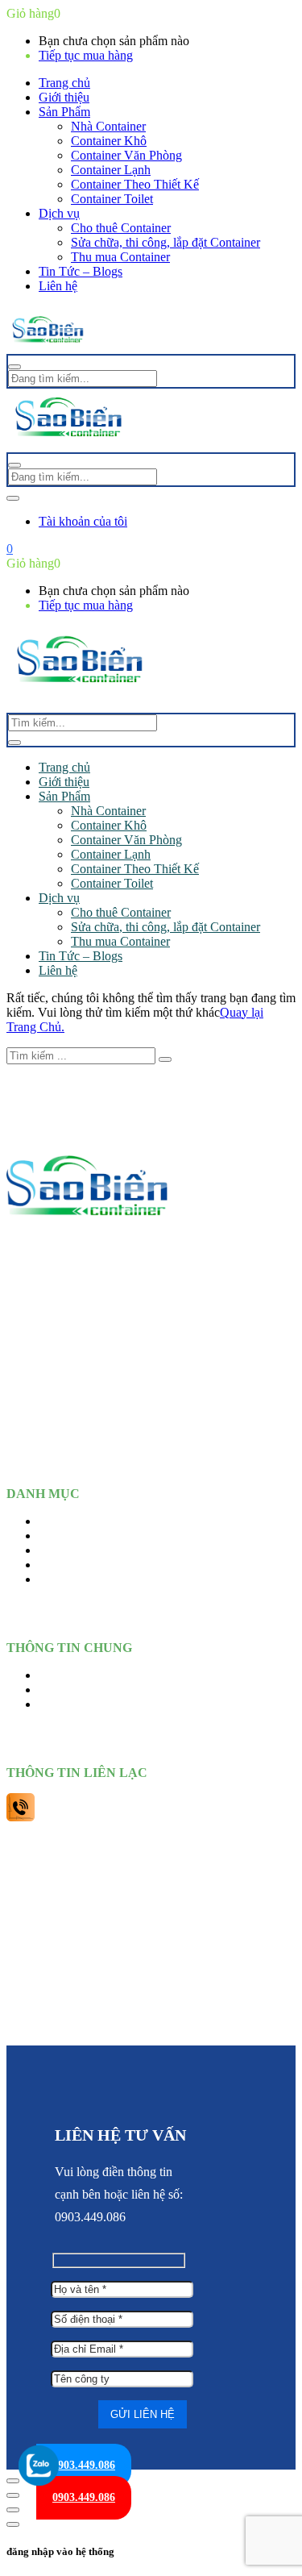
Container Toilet (112, 199)
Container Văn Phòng (126, 155)
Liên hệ (58, 286)
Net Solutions (151, 2027)
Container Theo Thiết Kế (135, 184)
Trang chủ (64, 83)
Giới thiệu (64, 97)
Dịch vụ (59, 213)
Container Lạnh (111, 170)
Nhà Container (108, 126)
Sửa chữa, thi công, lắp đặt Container (165, 242)
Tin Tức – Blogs (81, 271)
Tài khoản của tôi (83, 521)
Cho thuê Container (121, 228)
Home (54, 1521)
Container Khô (109, 141)
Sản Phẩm (64, 112)
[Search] (14, 743)
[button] (10, 549)
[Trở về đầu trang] (13, 2481)
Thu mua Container (120, 257)
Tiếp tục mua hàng (86, 55)
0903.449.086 (84, 2465)
